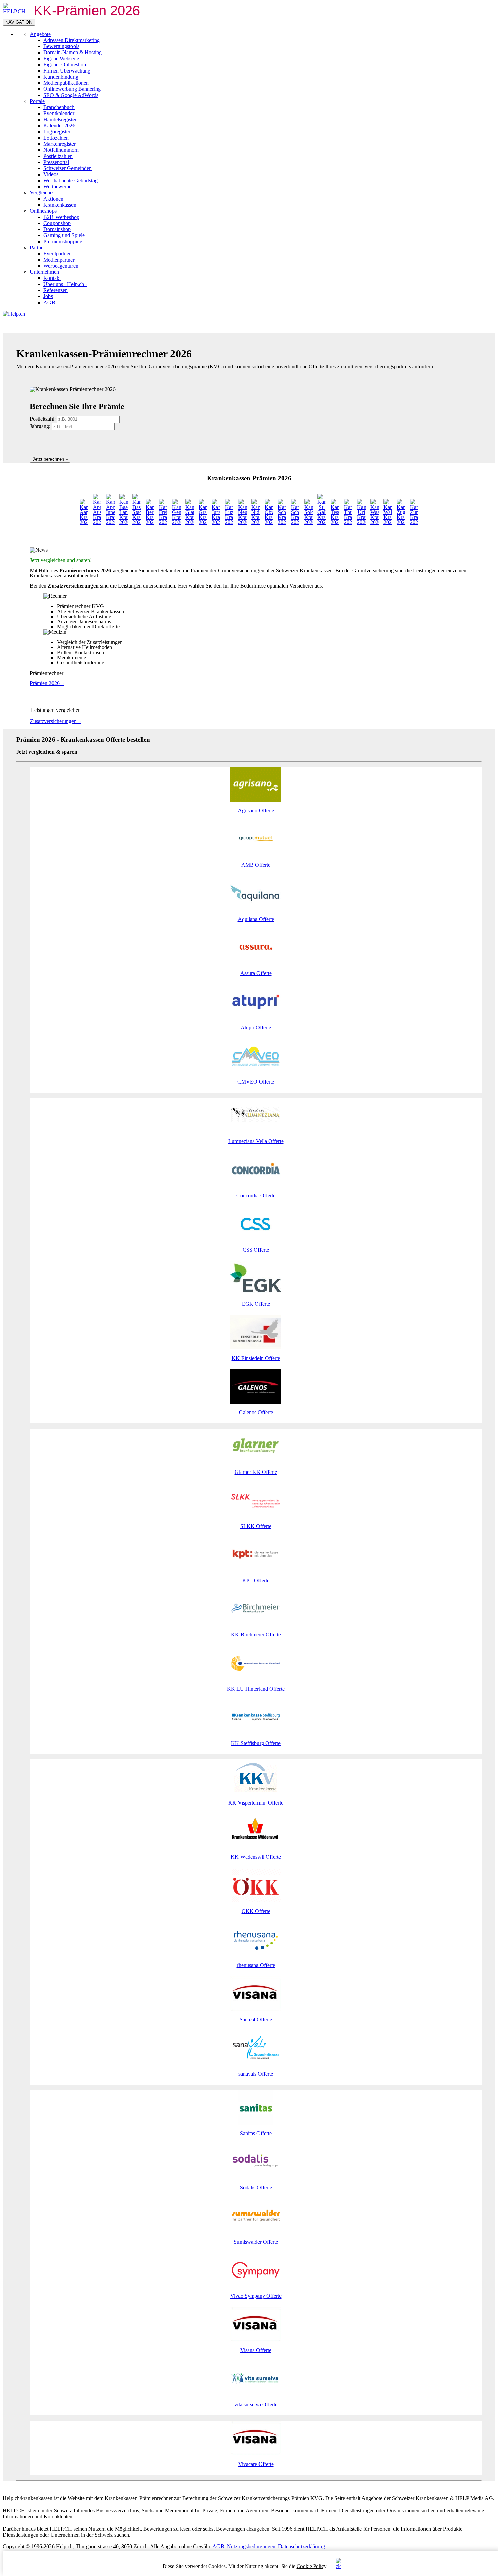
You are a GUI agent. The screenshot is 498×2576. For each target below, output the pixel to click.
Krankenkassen (60, 205)
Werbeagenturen (61, 266)
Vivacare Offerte (256, 2464)
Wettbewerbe (57, 187)
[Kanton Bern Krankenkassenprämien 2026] (150, 522)
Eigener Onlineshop (65, 65)
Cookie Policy (312, 2566)
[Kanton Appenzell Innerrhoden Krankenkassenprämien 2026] (110, 522)
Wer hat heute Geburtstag (70, 180)
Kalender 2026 (59, 126)
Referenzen (56, 290)
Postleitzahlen (58, 156)
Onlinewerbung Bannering (72, 89)
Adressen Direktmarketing (71, 40)
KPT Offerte (256, 1580)
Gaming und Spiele (64, 235)
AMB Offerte (256, 865)
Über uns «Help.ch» (65, 284)
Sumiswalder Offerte (256, 2242)
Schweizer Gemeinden (68, 168)
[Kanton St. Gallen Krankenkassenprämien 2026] (322, 522)
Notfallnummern (61, 150)
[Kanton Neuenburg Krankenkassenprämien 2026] (242, 522)
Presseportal (56, 162)
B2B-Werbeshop (61, 217)
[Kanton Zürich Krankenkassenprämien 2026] (414, 522)
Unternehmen (44, 272)
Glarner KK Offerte (256, 1472)
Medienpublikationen (66, 83)
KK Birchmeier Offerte (256, 1635)
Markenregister (59, 144)
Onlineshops (43, 211)
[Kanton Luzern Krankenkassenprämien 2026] (229, 522)
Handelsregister (60, 119)
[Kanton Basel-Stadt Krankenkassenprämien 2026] (137, 522)
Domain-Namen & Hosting (72, 52)
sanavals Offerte (256, 2074)
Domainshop (57, 229)
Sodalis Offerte (256, 2188)
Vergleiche (41, 193)
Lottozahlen (56, 138)
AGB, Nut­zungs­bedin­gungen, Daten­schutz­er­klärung (269, 2546)
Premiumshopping (63, 241)
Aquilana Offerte (256, 919)
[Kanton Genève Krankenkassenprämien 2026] (176, 522)
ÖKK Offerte (256, 1911)
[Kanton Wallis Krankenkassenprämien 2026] (388, 522)
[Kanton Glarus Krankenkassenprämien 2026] (190, 522)
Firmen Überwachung (67, 71)
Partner (37, 248)
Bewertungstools (61, 46)
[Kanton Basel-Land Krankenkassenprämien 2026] (123, 522)
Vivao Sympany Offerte (256, 2296)
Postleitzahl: (43, 419)
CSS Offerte (256, 1250)
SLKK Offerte (256, 1526)
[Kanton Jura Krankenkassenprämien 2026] (216, 522)
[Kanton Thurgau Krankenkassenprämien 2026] (348, 522)
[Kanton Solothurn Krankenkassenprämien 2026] (308, 522)
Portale (37, 101)
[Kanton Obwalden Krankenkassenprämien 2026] (269, 522)
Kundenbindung (61, 77)
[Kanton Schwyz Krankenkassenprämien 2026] (295, 522)
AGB (49, 302)
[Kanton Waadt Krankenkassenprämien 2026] (375, 522)
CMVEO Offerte (256, 1082)
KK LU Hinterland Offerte (256, 1689)
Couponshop (57, 223)
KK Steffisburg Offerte (256, 1743)
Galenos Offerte (256, 1412)
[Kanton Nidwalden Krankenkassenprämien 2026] (256, 522)
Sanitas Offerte (256, 2133)
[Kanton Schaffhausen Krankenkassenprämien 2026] (282, 522)
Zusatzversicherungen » (55, 721)
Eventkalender (59, 113)
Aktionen (53, 199)
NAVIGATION (19, 22)
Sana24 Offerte (256, 2019)
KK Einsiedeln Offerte (256, 1358)
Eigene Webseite (61, 58)
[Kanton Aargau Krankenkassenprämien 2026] (84, 522)
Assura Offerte (256, 973)
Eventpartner (57, 254)
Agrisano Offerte (256, 811)
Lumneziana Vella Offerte (256, 1141)
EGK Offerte (256, 1304)
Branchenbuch (59, 107)
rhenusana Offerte (256, 1965)
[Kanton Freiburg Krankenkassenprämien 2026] (163, 522)
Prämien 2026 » (47, 683)
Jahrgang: (40, 426)
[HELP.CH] (15, 11)
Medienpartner (59, 260)
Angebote (40, 34)
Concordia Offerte (256, 1196)
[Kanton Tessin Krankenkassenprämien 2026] (335, 522)
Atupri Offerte (256, 1027)
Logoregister (57, 132)
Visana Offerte (256, 2350)
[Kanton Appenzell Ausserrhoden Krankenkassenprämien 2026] (97, 522)
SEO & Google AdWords (71, 95)
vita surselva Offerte (256, 2404)
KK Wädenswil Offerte (256, 1857)
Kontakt (52, 278)
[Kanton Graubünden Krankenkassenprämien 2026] (203, 522)
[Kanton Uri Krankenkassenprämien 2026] (361, 522)
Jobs (48, 296)
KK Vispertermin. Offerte (256, 1803)
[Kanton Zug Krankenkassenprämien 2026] (401, 522)
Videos (51, 174)
